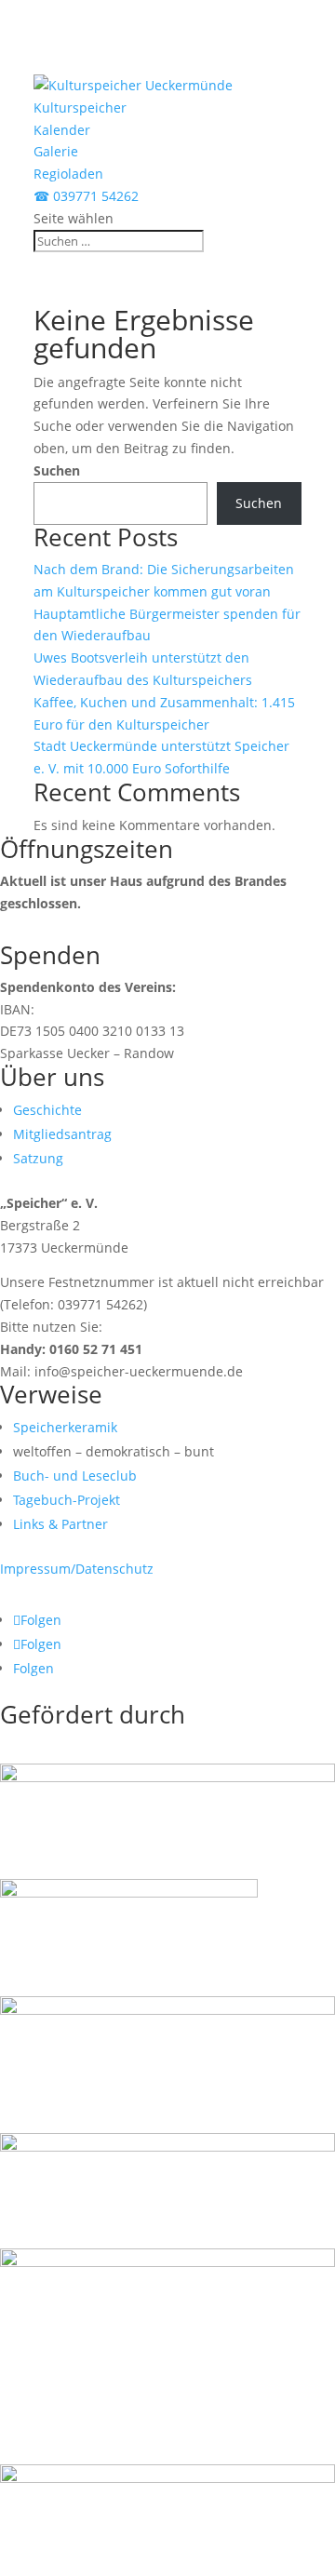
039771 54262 (86, 196)
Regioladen (68, 174)
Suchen (57, 470)
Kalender (62, 130)
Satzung (38, 1158)
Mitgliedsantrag (62, 1134)
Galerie (56, 151)
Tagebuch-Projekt (67, 1500)
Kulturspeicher (80, 107)
